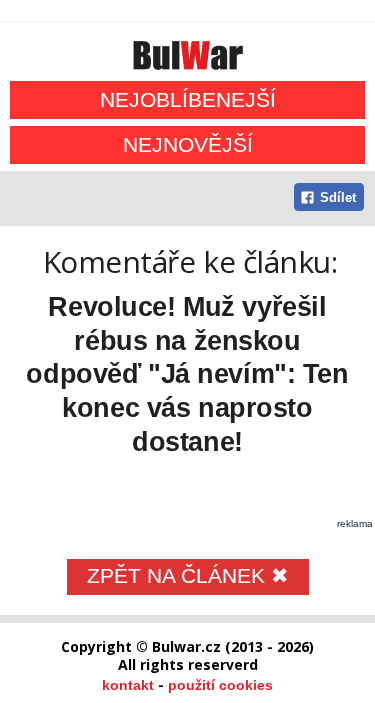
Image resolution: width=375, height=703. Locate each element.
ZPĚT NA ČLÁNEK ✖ (188, 575)
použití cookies (220, 685)
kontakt (128, 685)
